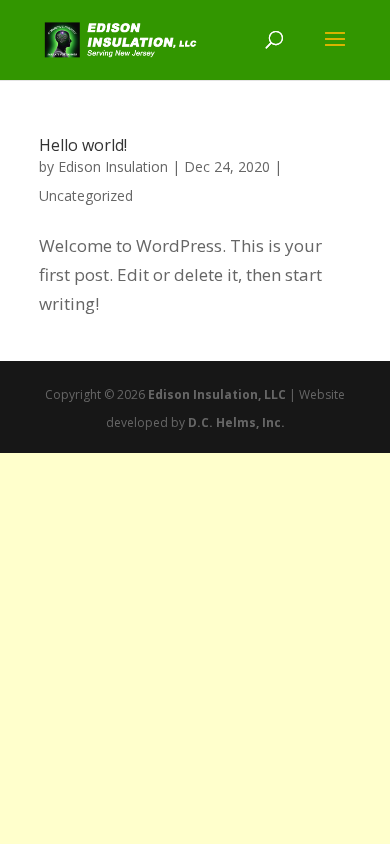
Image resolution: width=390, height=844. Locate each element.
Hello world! (83, 145)
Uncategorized (86, 195)
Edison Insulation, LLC (217, 394)
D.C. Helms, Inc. (236, 422)
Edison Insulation (113, 166)
